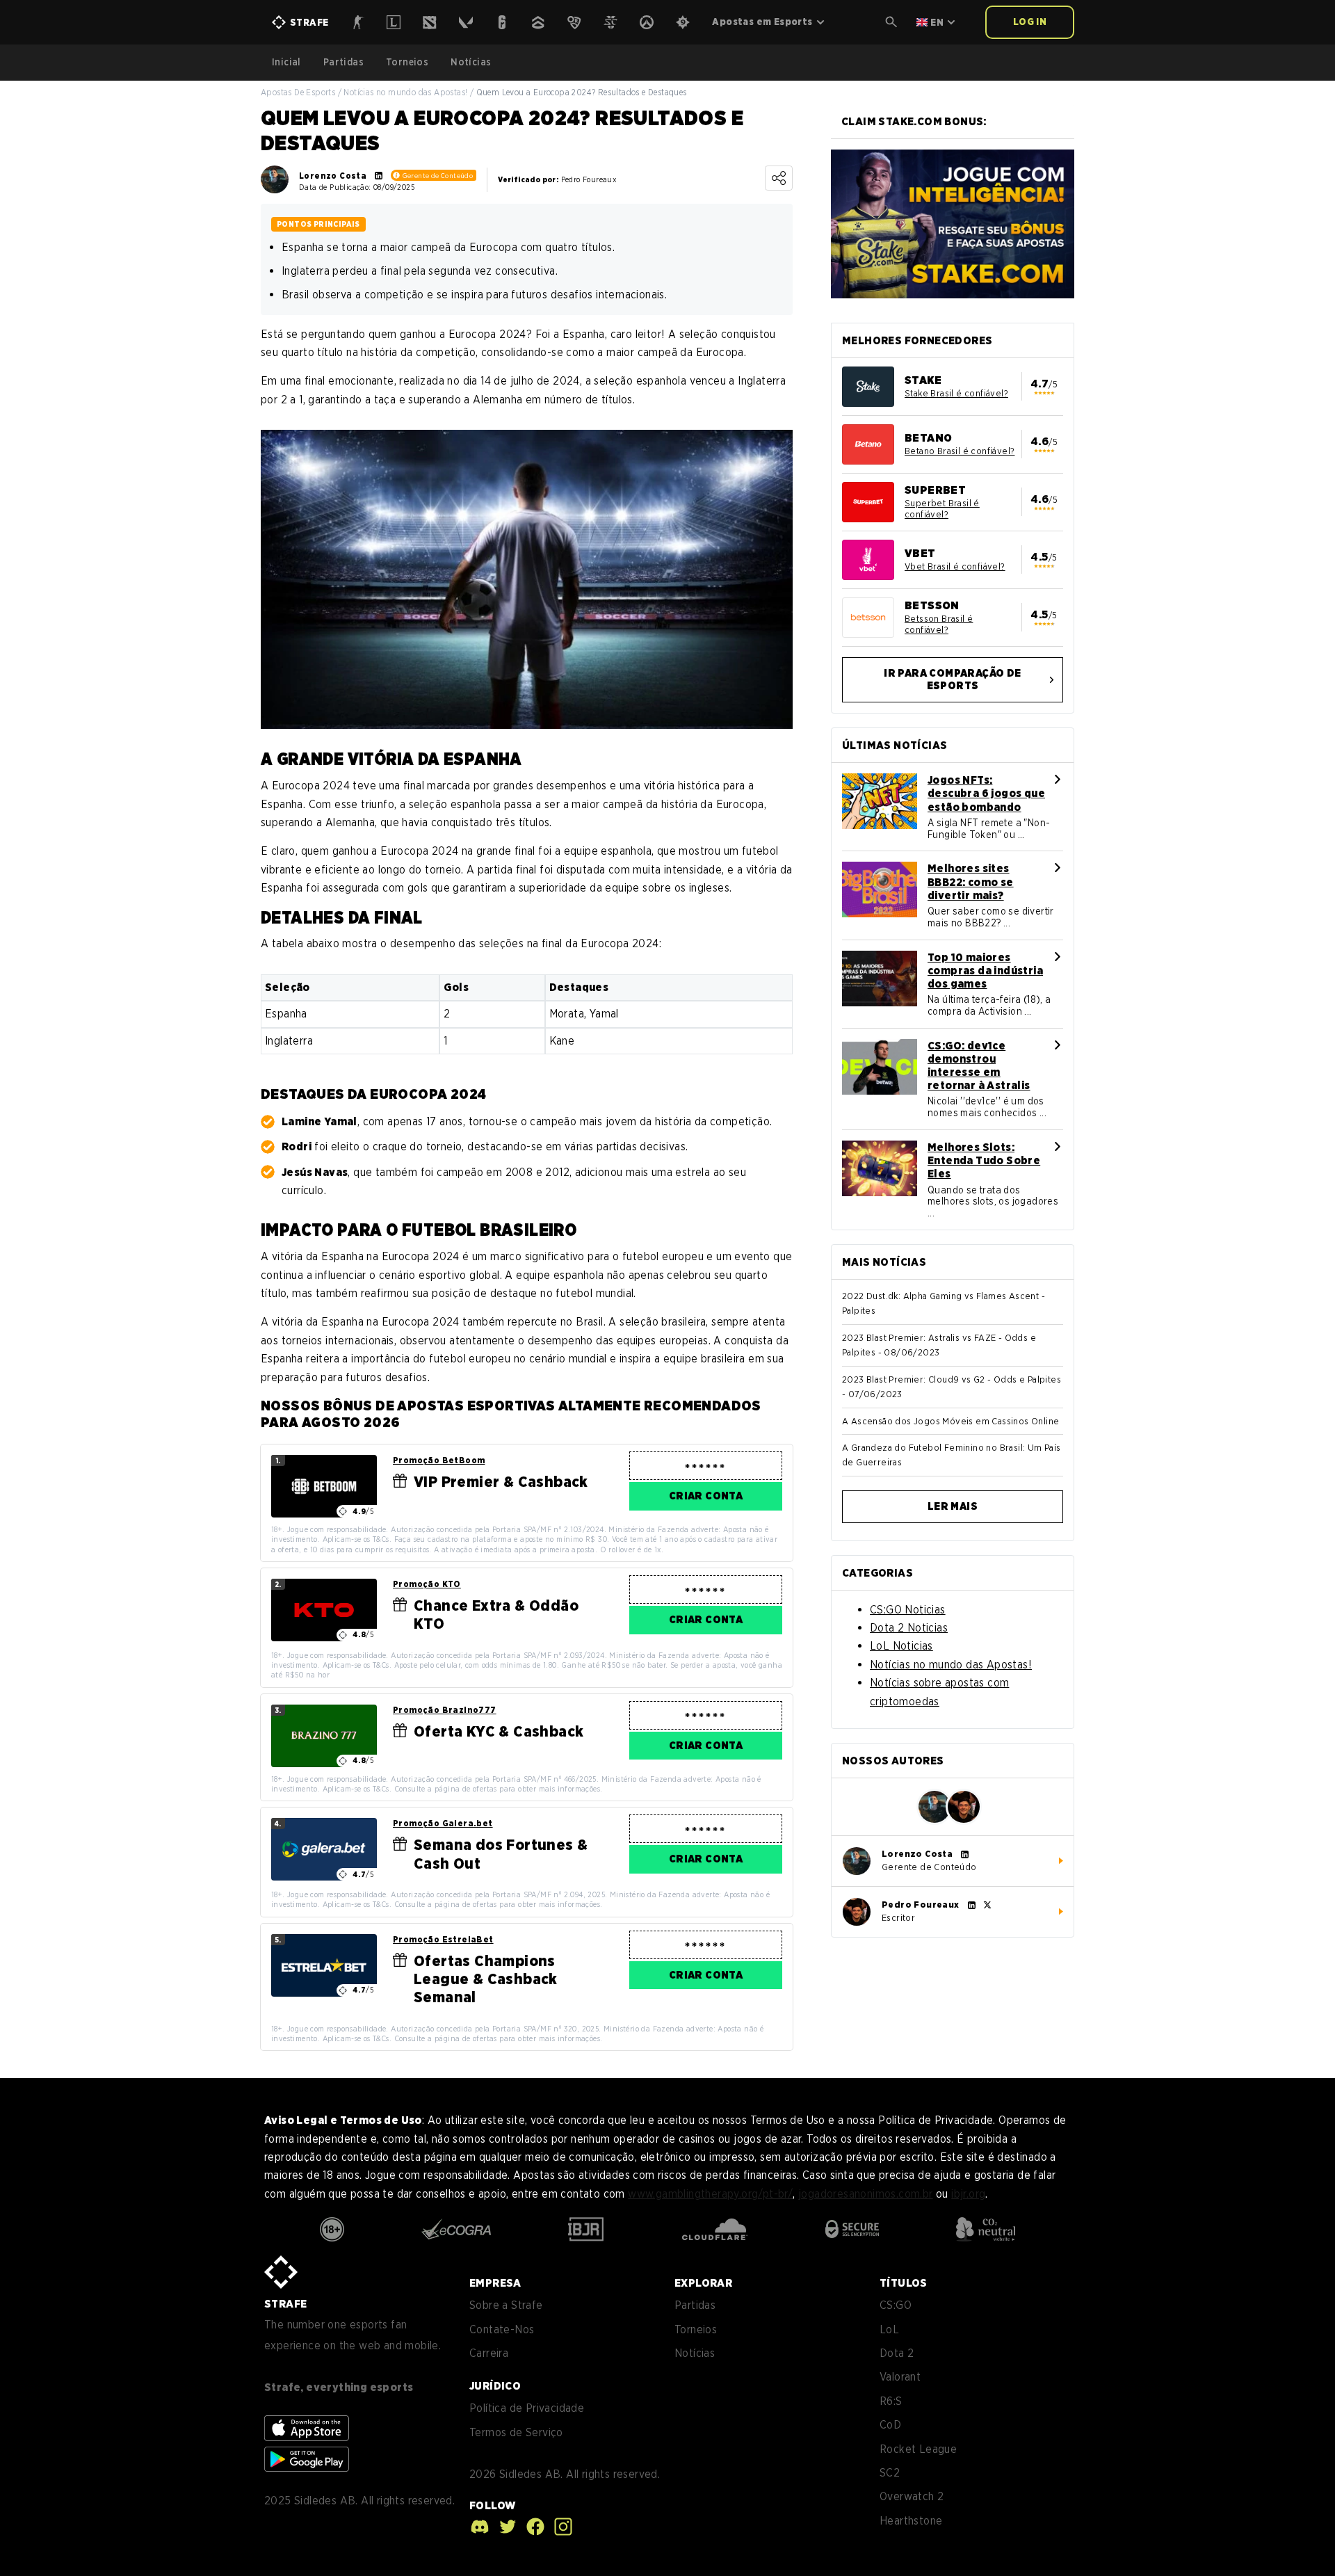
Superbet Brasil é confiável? (942, 509)
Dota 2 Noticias (909, 1628)
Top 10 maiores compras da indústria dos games (985, 971)
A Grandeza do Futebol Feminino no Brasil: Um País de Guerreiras (952, 1455)
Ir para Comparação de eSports (952, 680)
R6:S (891, 2401)
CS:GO (896, 2305)
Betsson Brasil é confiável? (939, 624)
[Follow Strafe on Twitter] (504, 2527)
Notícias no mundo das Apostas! (405, 92)
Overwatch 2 (912, 2496)
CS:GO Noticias (908, 1610)
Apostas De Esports (298, 92)
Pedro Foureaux (921, 1905)
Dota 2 (897, 2353)
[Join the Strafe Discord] (480, 2527)
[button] (891, 22)
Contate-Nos (502, 2329)
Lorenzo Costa (333, 176)
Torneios (407, 62)
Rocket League (918, 2449)
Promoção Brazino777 (445, 1710)
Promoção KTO (427, 1584)
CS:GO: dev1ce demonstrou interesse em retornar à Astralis (979, 1066)
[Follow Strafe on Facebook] (532, 2527)
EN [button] (937, 22)
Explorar (703, 2283)
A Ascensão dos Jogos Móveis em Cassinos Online (950, 1421)
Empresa (495, 2283)
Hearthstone (911, 2521)
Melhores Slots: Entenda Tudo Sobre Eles (984, 1160)
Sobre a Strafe (506, 2305)
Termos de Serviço (516, 2432)
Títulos (904, 2283)
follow (492, 2505)
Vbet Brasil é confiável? (955, 566)
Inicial (286, 62)
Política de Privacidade (527, 2408)
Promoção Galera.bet (443, 1823)
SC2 (890, 2473)
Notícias (471, 62)
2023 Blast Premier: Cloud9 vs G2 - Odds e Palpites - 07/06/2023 (952, 1387)
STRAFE (285, 2304)
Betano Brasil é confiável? (960, 451)
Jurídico (495, 2386)
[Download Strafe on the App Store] (307, 2428)
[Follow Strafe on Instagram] (560, 2527)
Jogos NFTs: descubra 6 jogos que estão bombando (986, 793)
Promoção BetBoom (439, 1460)
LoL (889, 2329)
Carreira (489, 2353)
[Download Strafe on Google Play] (307, 2459)
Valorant (900, 2377)
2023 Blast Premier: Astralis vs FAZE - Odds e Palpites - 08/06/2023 (939, 1345)
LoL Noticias (901, 1646)
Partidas (343, 62)
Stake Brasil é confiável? (956, 393)
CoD (890, 2425)
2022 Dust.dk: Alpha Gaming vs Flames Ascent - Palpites (944, 1303)
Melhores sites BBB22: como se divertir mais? (971, 882)
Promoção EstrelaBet (443, 1939)
